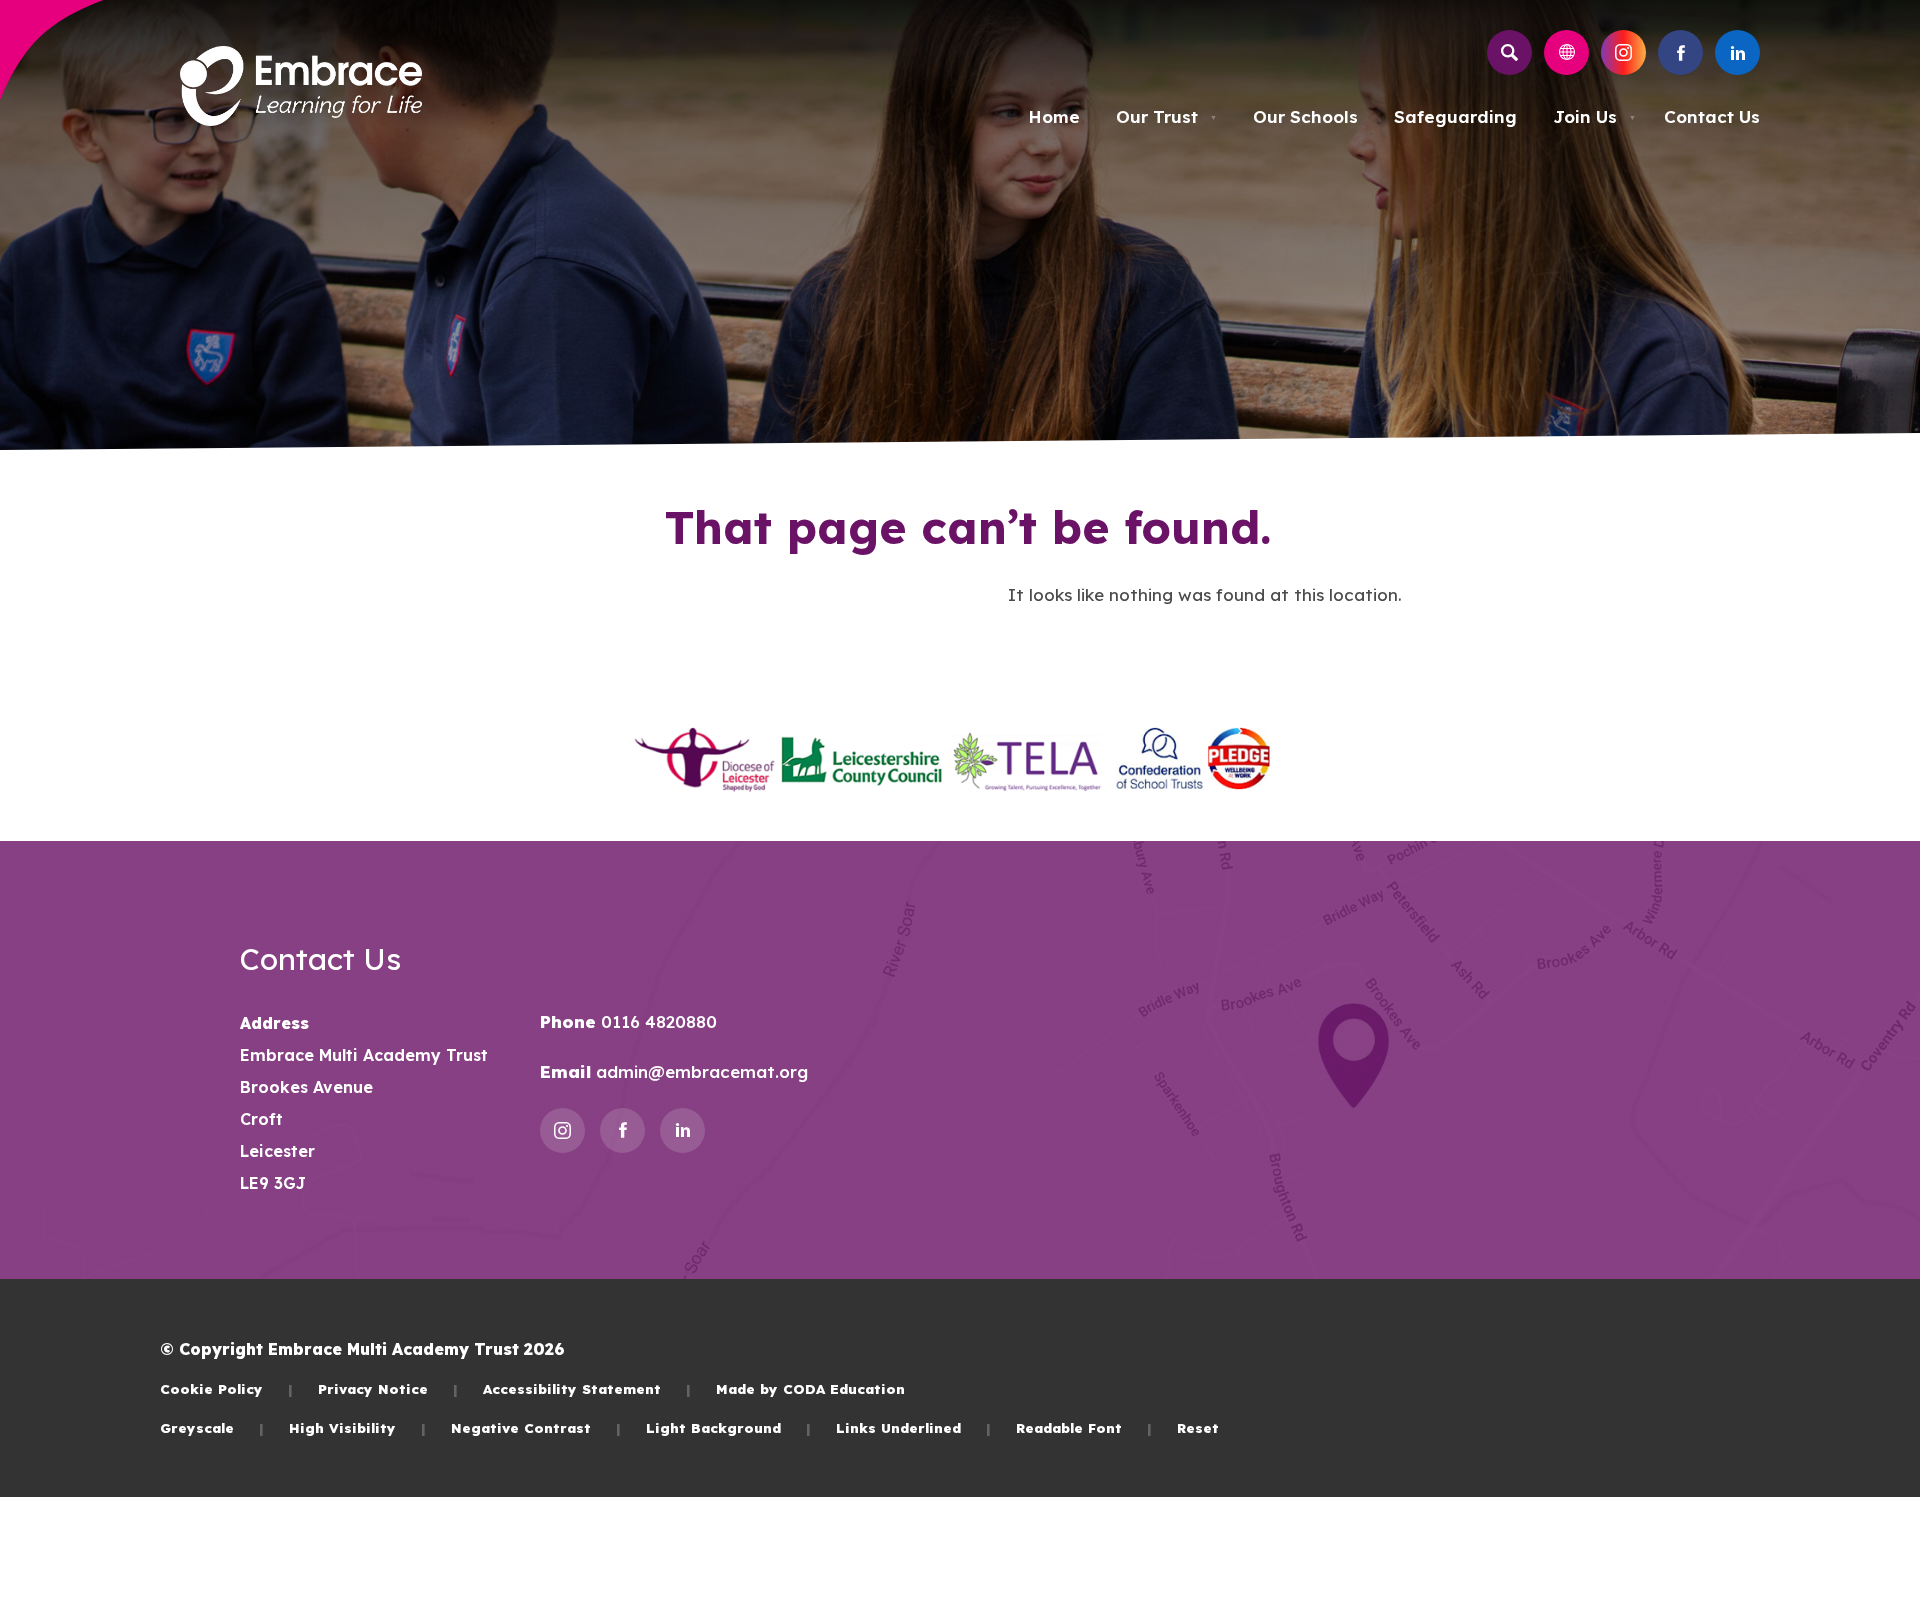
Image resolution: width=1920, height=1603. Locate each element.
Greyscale (212, 1427)
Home (1054, 116)
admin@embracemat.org (699, 1071)
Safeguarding (1455, 116)
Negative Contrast (536, 1427)
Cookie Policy (226, 1388)
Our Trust (1166, 116)
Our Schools (1305, 116)
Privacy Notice (388, 1388)
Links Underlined (913, 1427)
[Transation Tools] (1566, 52)
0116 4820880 (656, 1021)
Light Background (728, 1427)
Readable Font (1084, 1427)
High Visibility (357, 1427)
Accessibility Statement (587, 1388)
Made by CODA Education (810, 1388)
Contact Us (1712, 116)
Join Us (1594, 116)
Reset (1198, 1427)
